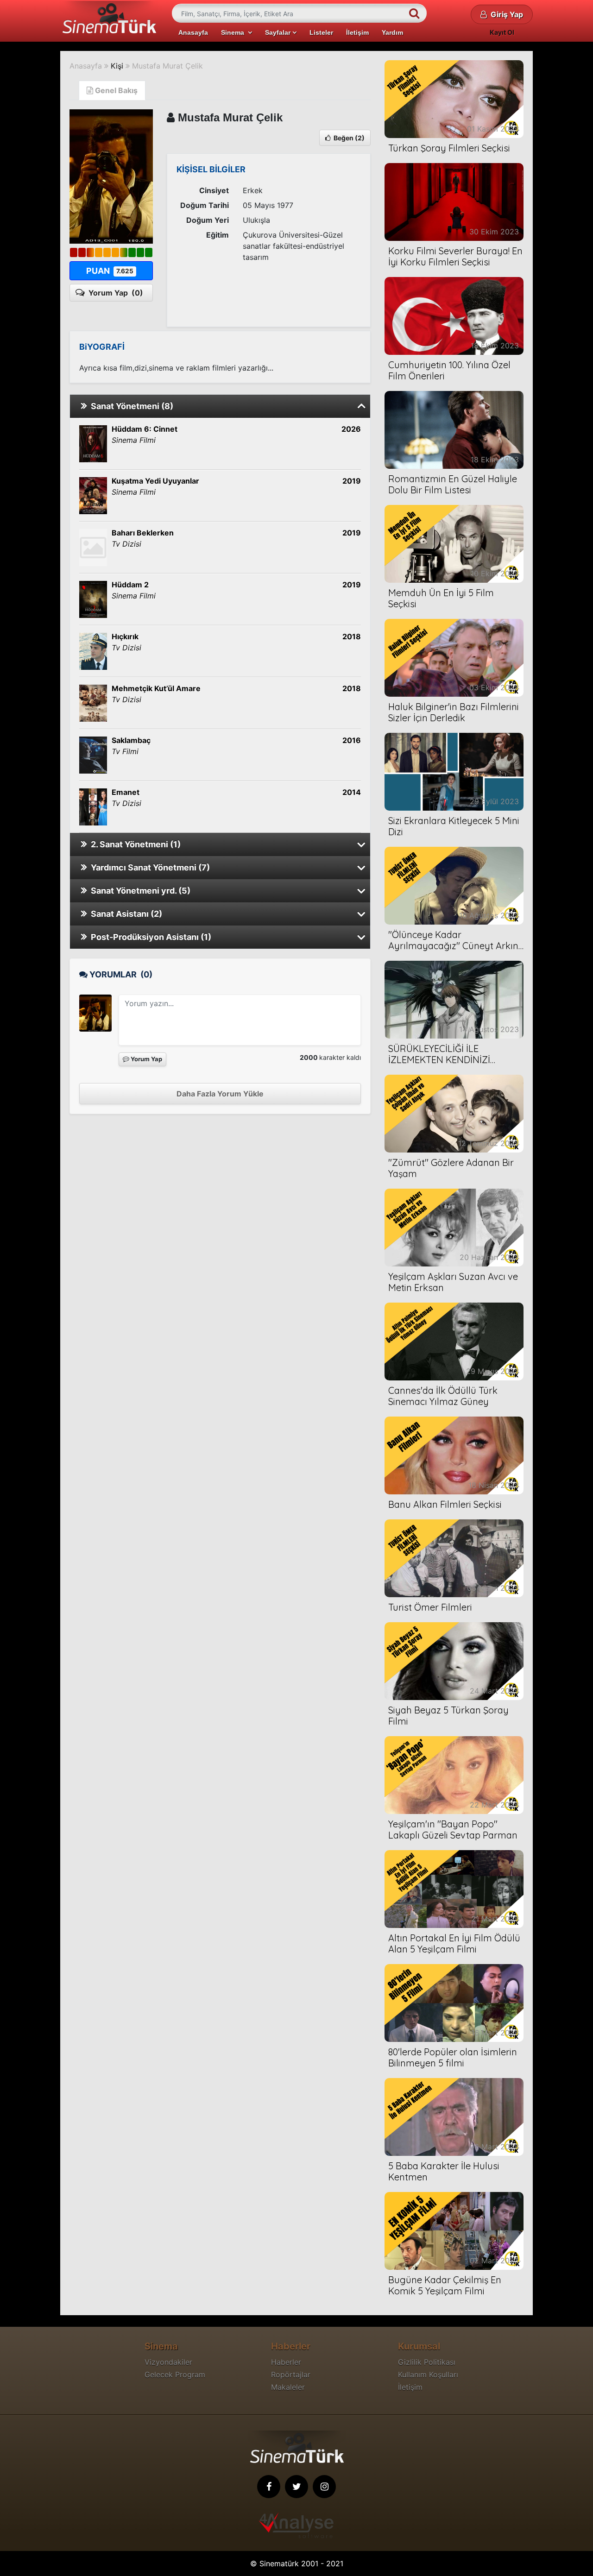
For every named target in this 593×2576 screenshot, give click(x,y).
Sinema (234, 32)
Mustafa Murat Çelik (167, 66)
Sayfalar (279, 32)
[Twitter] (296, 2487)
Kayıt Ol (502, 32)
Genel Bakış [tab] (115, 90)
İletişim (357, 32)
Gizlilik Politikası (427, 2362)
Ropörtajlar (291, 2374)
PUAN (110, 271)
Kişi (117, 66)
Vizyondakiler (168, 2362)
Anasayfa (193, 32)
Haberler (286, 2362)
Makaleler (288, 2387)
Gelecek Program (175, 2374)
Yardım (392, 32)
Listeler (321, 32)
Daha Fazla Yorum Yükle (220, 1094)
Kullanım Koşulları (428, 2374)
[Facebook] (269, 2487)
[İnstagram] (324, 2487)
